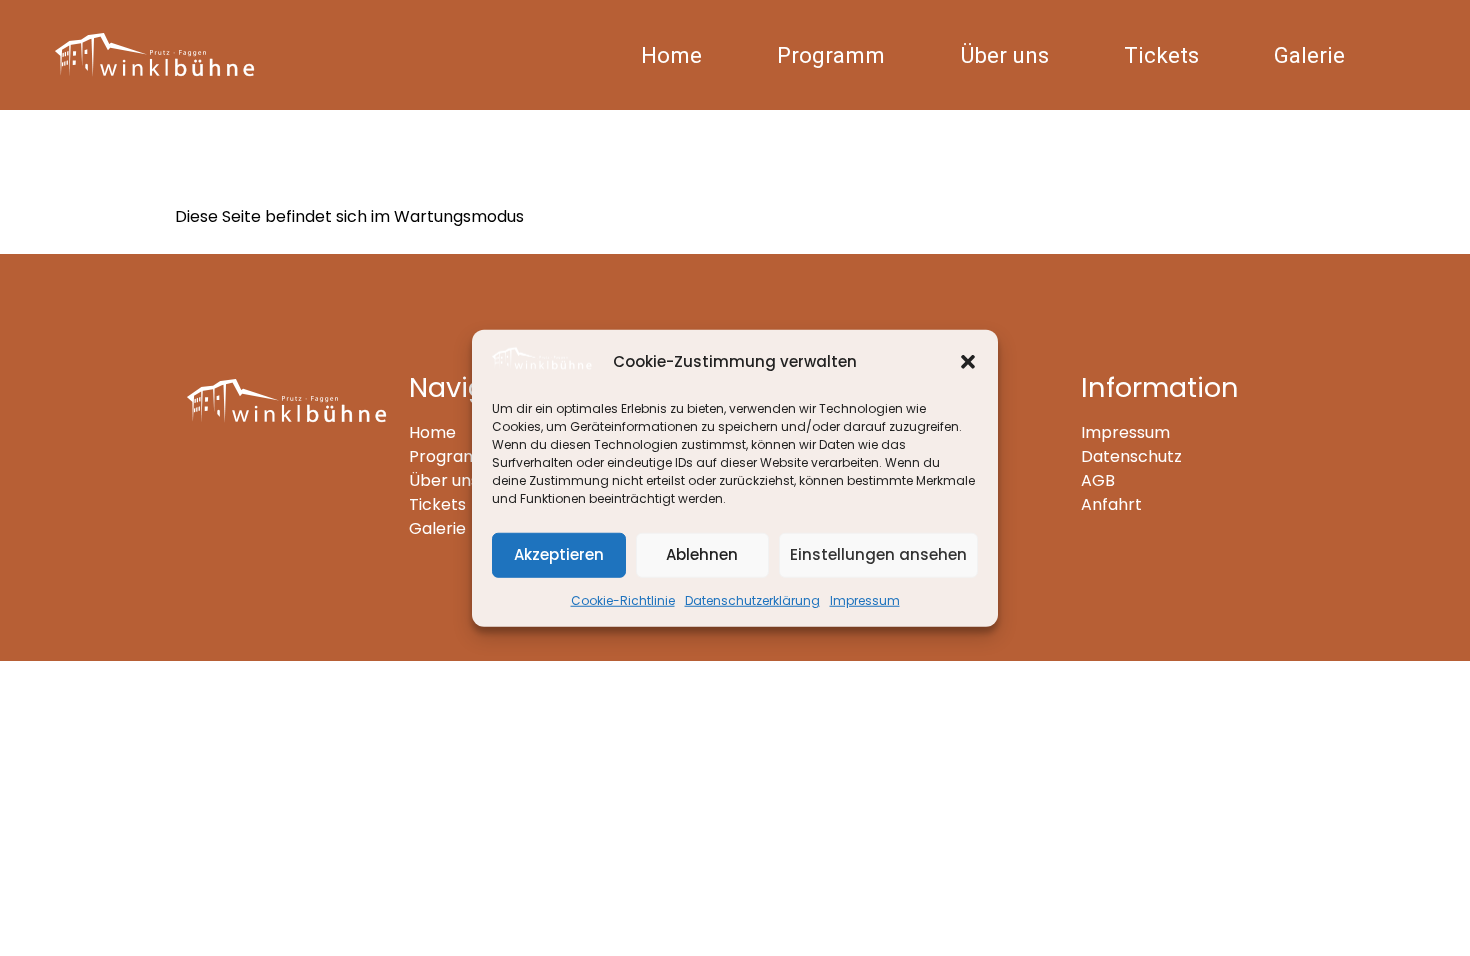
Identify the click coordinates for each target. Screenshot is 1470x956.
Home (671, 55)
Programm (831, 55)
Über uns (1004, 55)
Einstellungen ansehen (878, 554)
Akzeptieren (559, 554)
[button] (968, 362)
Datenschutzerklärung (752, 599)
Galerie (1309, 55)
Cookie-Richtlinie (623, 599)
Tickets (1161, 55)
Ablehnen (702, 554)
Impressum (865, 599)
